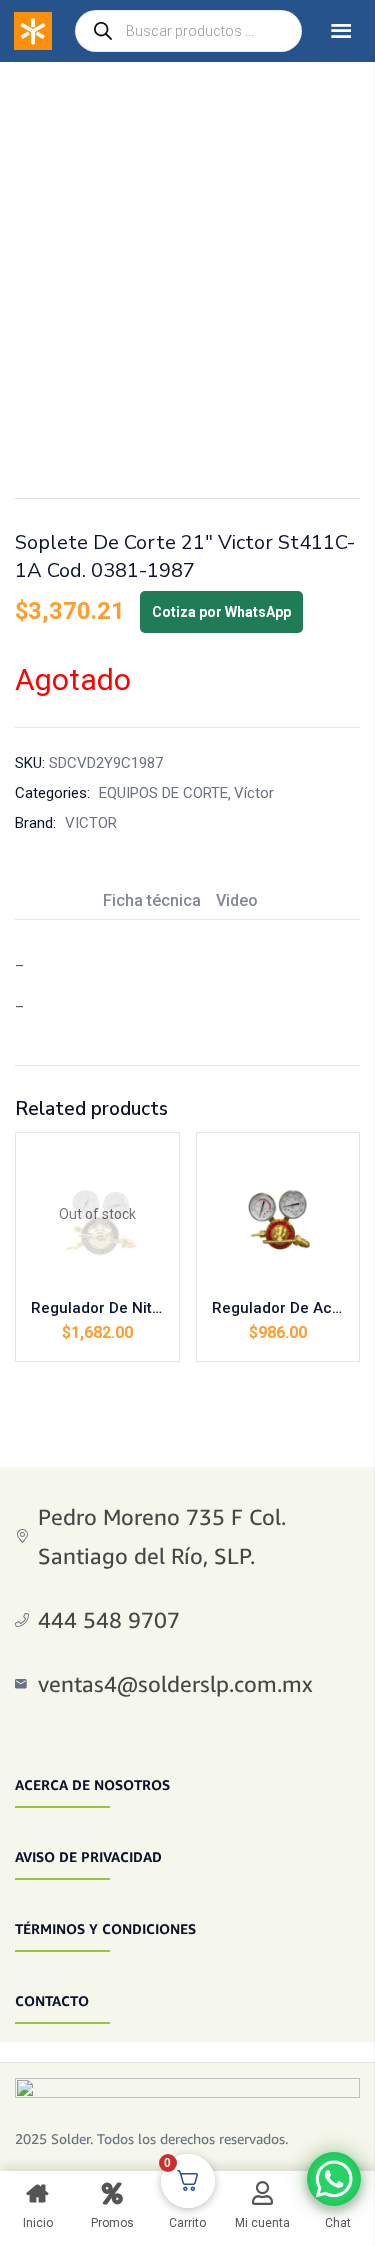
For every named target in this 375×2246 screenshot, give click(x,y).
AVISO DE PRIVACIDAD (88, 1856)
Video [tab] (237, 900)
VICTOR (91, 823)
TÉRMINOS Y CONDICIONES (105, 1928)
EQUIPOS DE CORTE (163, 793)
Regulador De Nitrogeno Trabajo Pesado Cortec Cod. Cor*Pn (97, 1308)
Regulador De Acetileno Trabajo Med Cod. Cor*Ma (278, 1308)
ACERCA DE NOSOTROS (92, 1784)
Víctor (254, 793)
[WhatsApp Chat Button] (334, 2179)
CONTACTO (52, 2000)
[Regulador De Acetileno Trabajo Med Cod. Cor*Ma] (278, 1214)
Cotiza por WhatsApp (221, 612)
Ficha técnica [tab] (152, 900)
